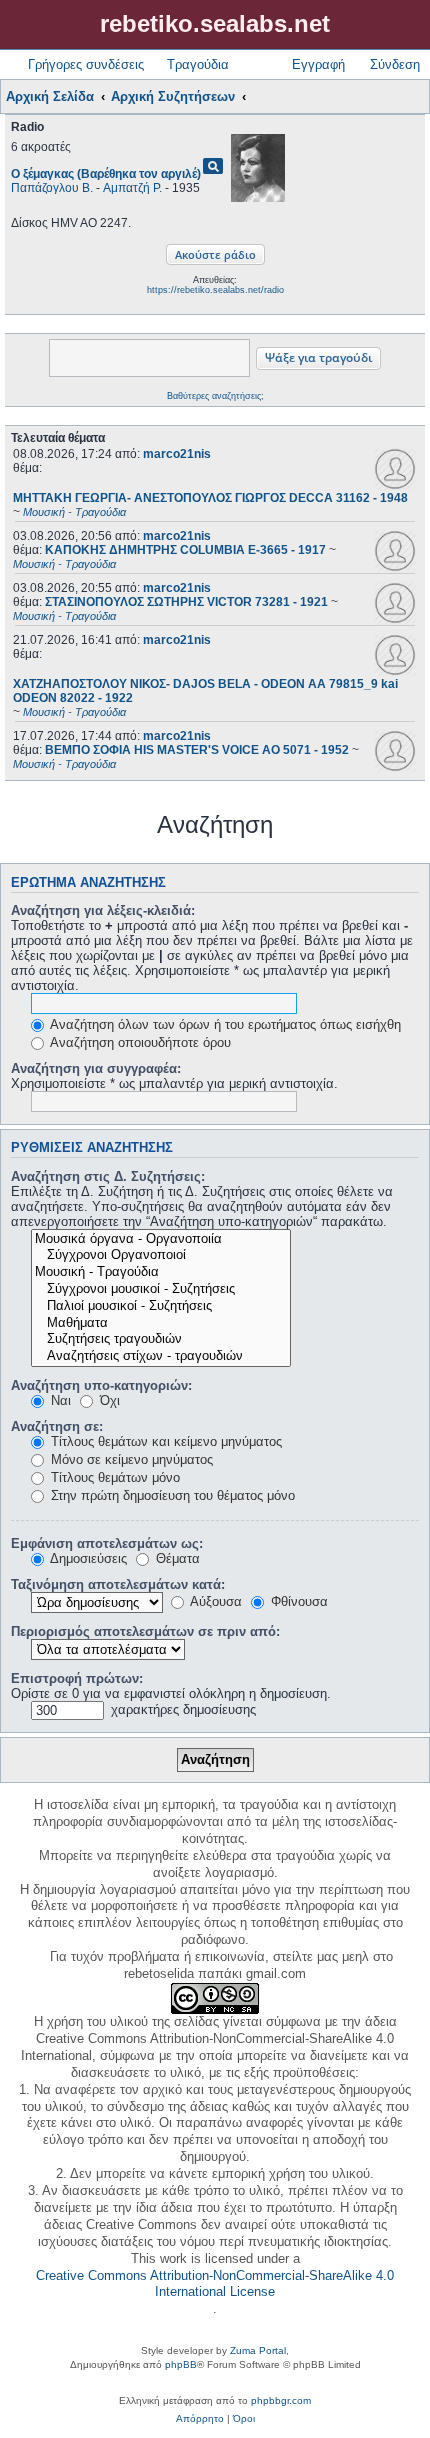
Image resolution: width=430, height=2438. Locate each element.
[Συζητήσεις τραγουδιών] (161, 1339)
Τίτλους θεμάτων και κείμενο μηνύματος (164, 1441)
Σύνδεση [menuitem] (395, 64)
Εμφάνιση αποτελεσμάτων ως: (107, 1543)
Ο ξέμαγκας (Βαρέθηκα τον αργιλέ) (106, 174)
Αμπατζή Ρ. (132, 188)
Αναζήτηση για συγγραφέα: (96, 1068)
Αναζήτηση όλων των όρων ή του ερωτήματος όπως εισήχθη (224, 1024)
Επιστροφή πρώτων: (77, 1678)
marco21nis (177, 454)
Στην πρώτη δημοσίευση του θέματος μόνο (171, 1495)
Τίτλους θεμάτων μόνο (113, 1477)
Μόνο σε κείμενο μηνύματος (130, 1459)
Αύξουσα (214, 1601)
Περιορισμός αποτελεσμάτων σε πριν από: (145, 1631)
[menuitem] (200, 2419)
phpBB (181, 2364)
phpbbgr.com (281, 2400)
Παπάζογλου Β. (52, 188)
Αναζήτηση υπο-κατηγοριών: (101, 1385)
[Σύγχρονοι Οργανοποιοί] (161, 1255)
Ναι (59, 1400)
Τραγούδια (198, 64)
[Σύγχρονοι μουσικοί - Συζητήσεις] (161, 1289)
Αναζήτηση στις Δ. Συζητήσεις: (108, 1176)
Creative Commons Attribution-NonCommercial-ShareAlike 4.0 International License (215, 2284)
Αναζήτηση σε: (57, 1426)
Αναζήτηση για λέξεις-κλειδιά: (103, 910)
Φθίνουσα (297, 1601)
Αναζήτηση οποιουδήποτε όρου (139, 1042)
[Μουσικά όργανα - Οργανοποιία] (161, 1239)
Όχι (108, 1400)
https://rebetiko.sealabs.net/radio (215, 290)
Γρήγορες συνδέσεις (86, 64)
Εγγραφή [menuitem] (318, 64)
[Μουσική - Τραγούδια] (161, 1272)
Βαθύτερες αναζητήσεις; (215, 396)
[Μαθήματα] (161, 1323)
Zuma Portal (258, 2350)
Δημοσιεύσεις (87, 1558)
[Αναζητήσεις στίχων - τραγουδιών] (161, 1356)
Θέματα (176, 1558)
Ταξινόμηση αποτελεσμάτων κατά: (118, 1584)
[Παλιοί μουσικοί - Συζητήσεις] (161, 1306)
